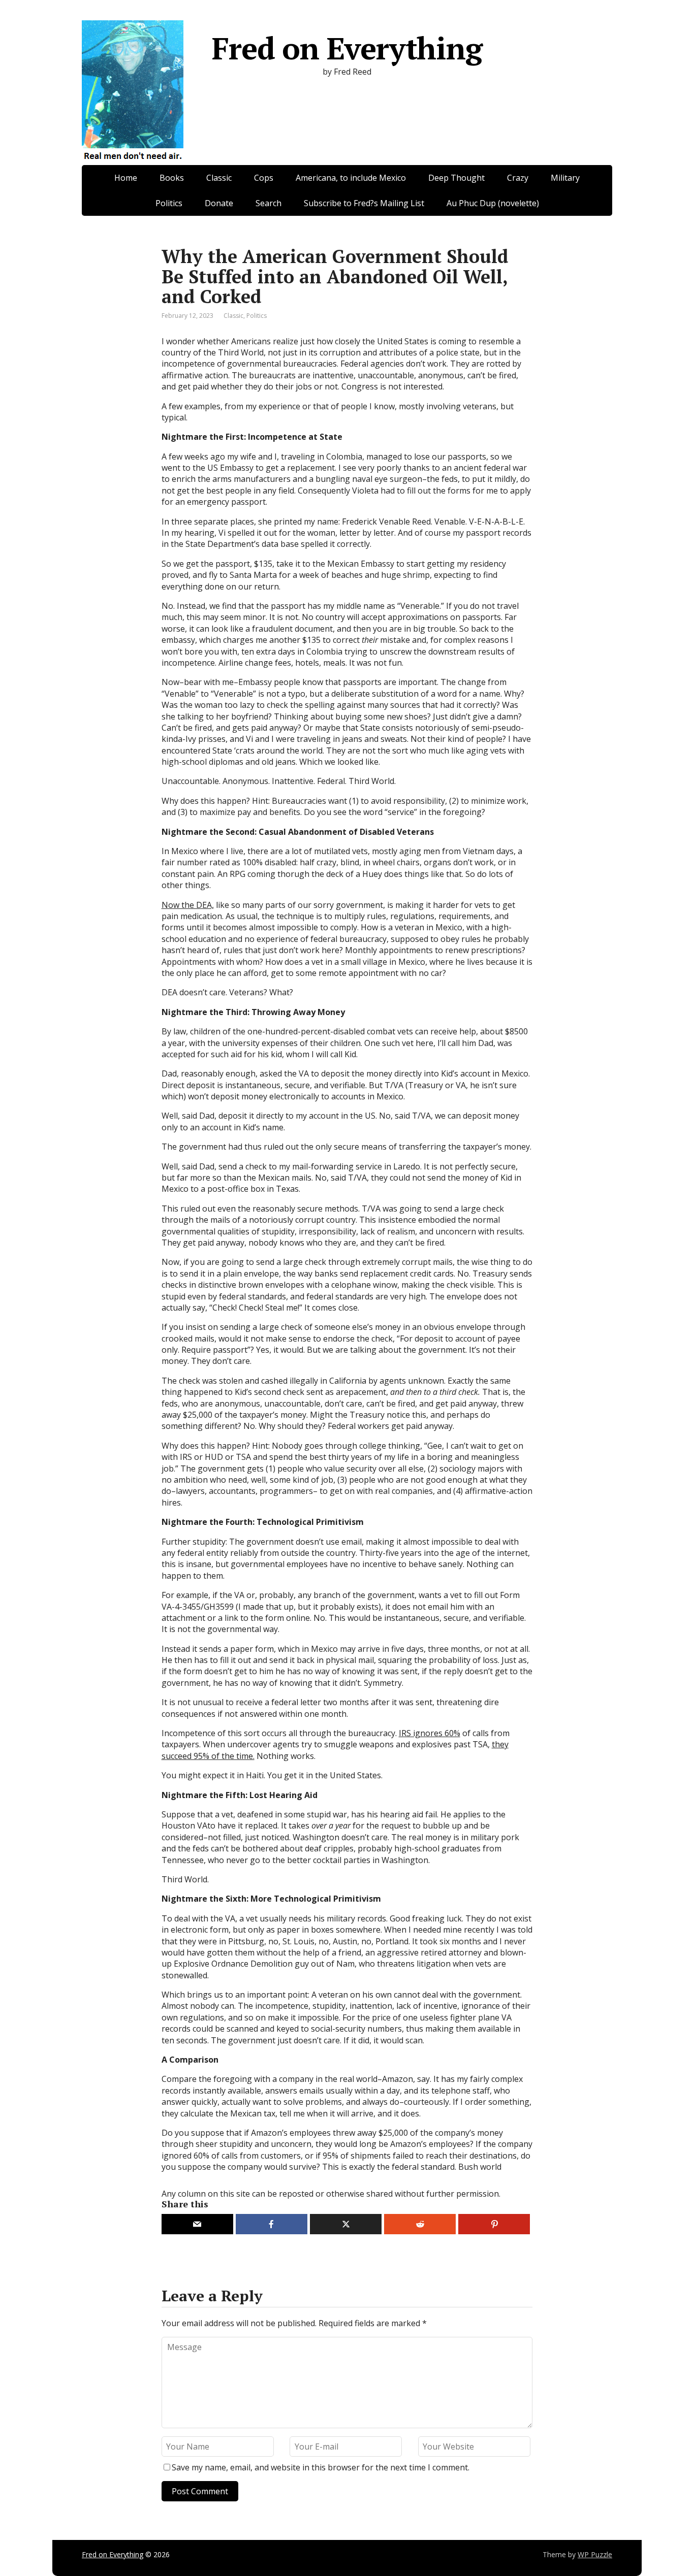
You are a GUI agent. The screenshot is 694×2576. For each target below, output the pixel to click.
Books (172, 178)
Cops (264, 178)
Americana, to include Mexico (351, 178)
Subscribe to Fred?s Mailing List (364, 203)
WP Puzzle (595, 2554)
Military (565, 178)
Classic (219, 178)
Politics (169, 203)
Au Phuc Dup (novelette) (493, 203)
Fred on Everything (347, 48)
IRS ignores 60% (430, 1733)
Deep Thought (456, 178)
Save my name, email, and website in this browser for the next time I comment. (321, 2467)
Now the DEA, (188, 905)
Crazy (518, 178)
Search (269, 203)
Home (126, 178)
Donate (219, 203)
